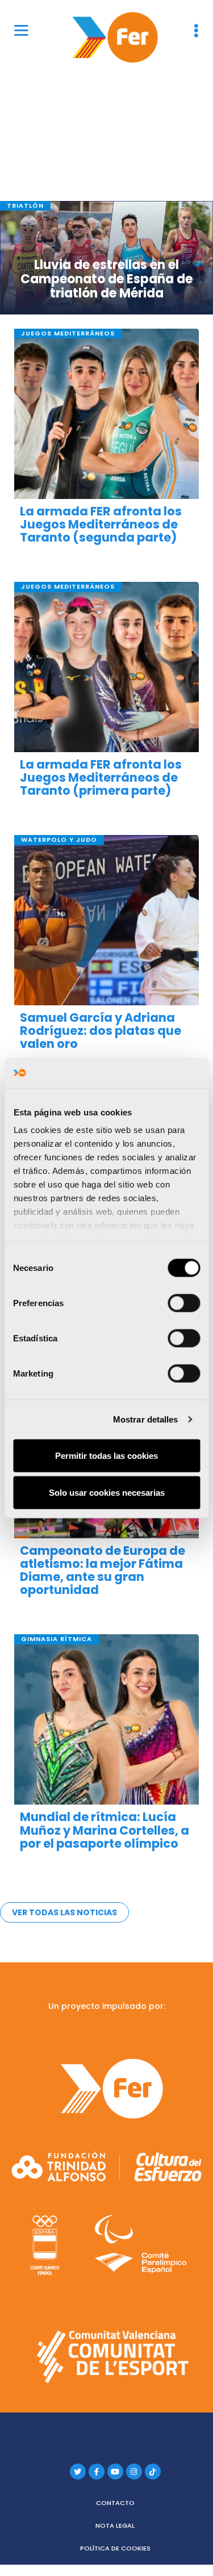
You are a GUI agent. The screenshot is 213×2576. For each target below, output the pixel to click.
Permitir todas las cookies (106, 1455)
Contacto (115, 2503)
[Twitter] (78, 2472)
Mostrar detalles (146, 1419)
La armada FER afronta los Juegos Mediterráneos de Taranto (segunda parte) (101, 524)
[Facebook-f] (97, 2472)
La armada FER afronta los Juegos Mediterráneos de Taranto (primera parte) (101, 777)
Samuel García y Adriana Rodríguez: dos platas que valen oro (101, 1031)
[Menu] (21, 30)
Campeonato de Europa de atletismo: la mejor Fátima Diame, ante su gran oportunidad (103, 1570)
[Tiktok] (153, 2472)
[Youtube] (115, 2472)
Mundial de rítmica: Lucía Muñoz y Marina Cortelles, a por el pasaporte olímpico (105, 1830)
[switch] (184, 1303)
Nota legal (115, 2525)
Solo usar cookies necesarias (107, 1493)
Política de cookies (115, 2548)
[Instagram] (134, 2472)
